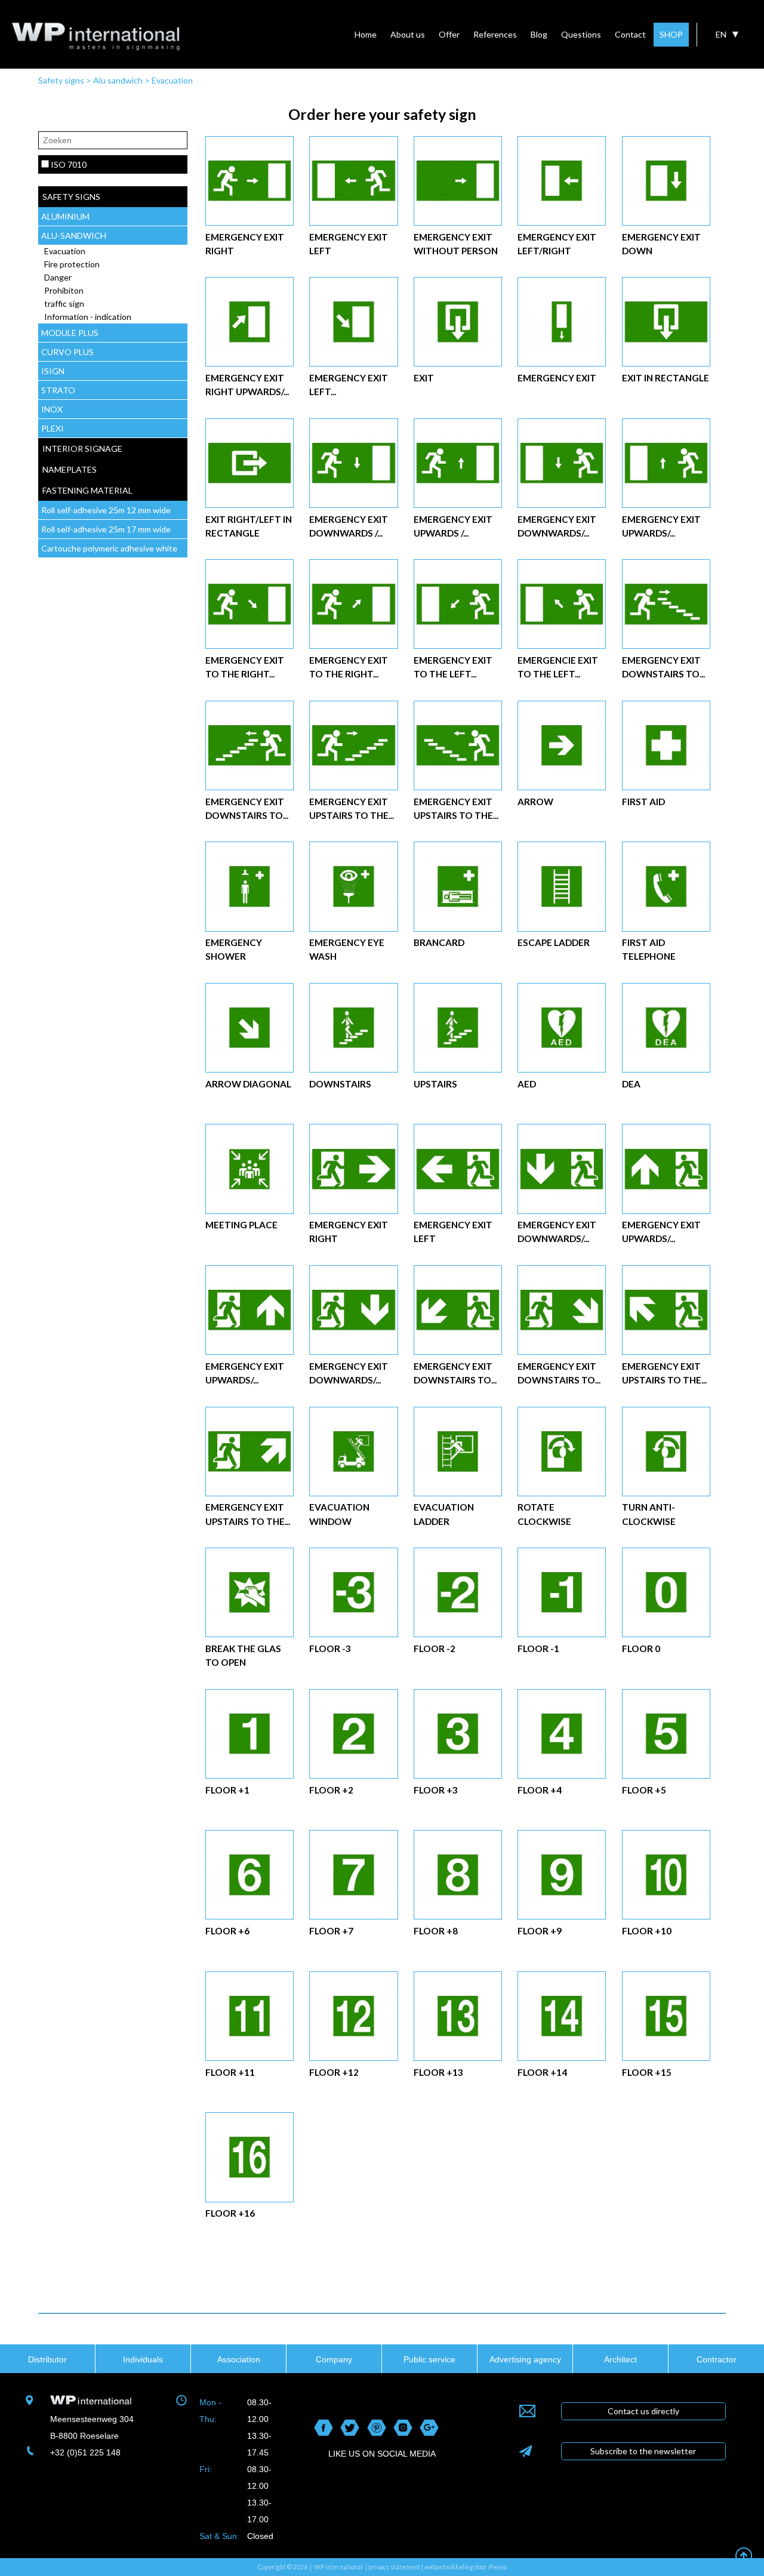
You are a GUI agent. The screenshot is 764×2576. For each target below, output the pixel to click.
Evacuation (172, 80)
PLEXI (53, 428)
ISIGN (53, 371)
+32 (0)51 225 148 (85, 2452)
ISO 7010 (69, 164)
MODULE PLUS (70, 333)
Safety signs (61, 80)
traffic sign (64, 303)
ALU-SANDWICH (74, 235)
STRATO (58, 390)
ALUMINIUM (65, 216)
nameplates (70, 469)
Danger (58, 277)
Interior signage (82, 449)
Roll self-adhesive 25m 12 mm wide (106, 510)
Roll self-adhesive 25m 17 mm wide (106, 529)
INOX (52, 409)
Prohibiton (64, 290)
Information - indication (88, 317)
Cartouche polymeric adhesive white (109, 548)
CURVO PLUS (67, 352)
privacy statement (394, 2567)
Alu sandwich (118, 80)
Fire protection (72, 264)
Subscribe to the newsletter (643, 2451)
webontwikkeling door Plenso (466, 2567)
